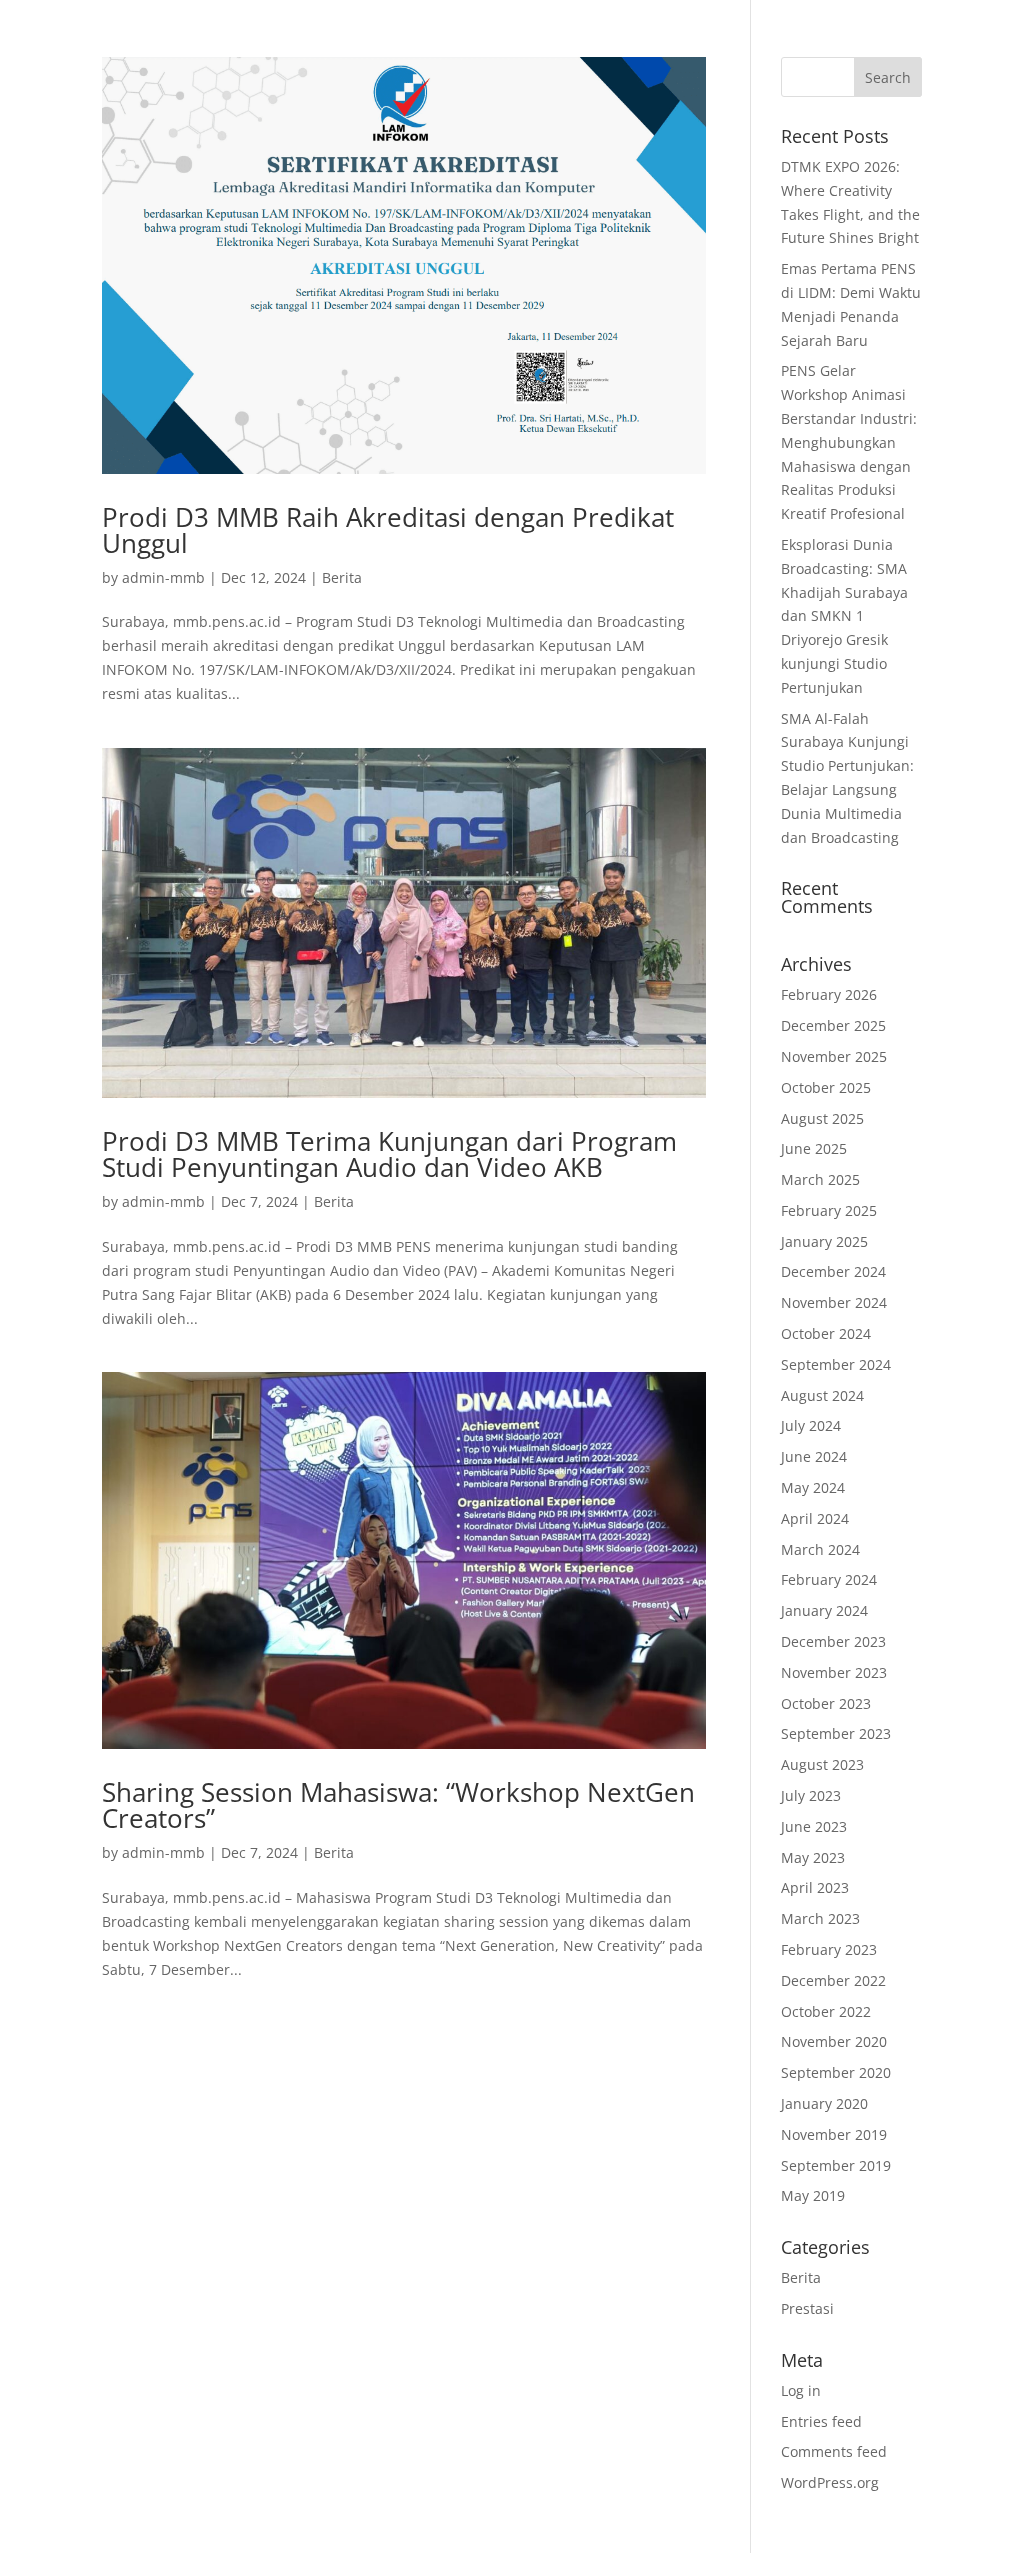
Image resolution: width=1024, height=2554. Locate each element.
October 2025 (826, 1087)
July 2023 (811, 1795)
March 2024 (820, 1549)
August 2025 (822, 1118)
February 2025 (829, 1210)
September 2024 (836, 1364)
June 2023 (814, 1826)
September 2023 (836, 1733)
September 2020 (836, 2072)
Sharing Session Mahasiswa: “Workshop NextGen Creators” (398, 1805)
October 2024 (826, 1333)
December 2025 (833, 1025)
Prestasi (807, 2308)
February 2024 (829, 1579)
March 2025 (820, 1179)
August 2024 (822, 1395)
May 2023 (813, 1857)
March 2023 (820, 1918)
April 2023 (815, 1887)
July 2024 (811, 1425)
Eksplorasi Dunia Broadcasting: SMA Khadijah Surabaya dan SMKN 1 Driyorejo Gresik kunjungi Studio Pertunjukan (844, 616)
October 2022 (826, 2011)
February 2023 (829, 1949)
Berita (342, 577)
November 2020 (834, 2041)
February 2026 (829, 994)
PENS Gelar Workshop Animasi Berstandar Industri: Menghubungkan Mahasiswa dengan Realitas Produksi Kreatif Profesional (849, 442)
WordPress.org (830, 2482)
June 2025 (814, 1148)
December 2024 (833, 1271)
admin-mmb (163, 577)
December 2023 (833, 1641)
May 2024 (813, 1487)
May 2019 (813, 2195)
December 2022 (833, 1980)
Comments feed (834, 2451)
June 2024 (814, 1456)
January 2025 (824, 1241)
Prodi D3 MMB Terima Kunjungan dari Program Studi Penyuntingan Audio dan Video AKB (389, 1154)
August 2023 (822, 1764)
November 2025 (834, 1056)
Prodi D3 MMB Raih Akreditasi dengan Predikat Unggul (388, 530)
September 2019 (836, 2165)
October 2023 (826, 1703)
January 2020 (824, 2103)
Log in (801, 2390)
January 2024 (824, 1610)
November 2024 (834, 1302)
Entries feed (821, 2421)
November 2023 (834, 1672)
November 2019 (834, 2134)
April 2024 (815, 1518)
